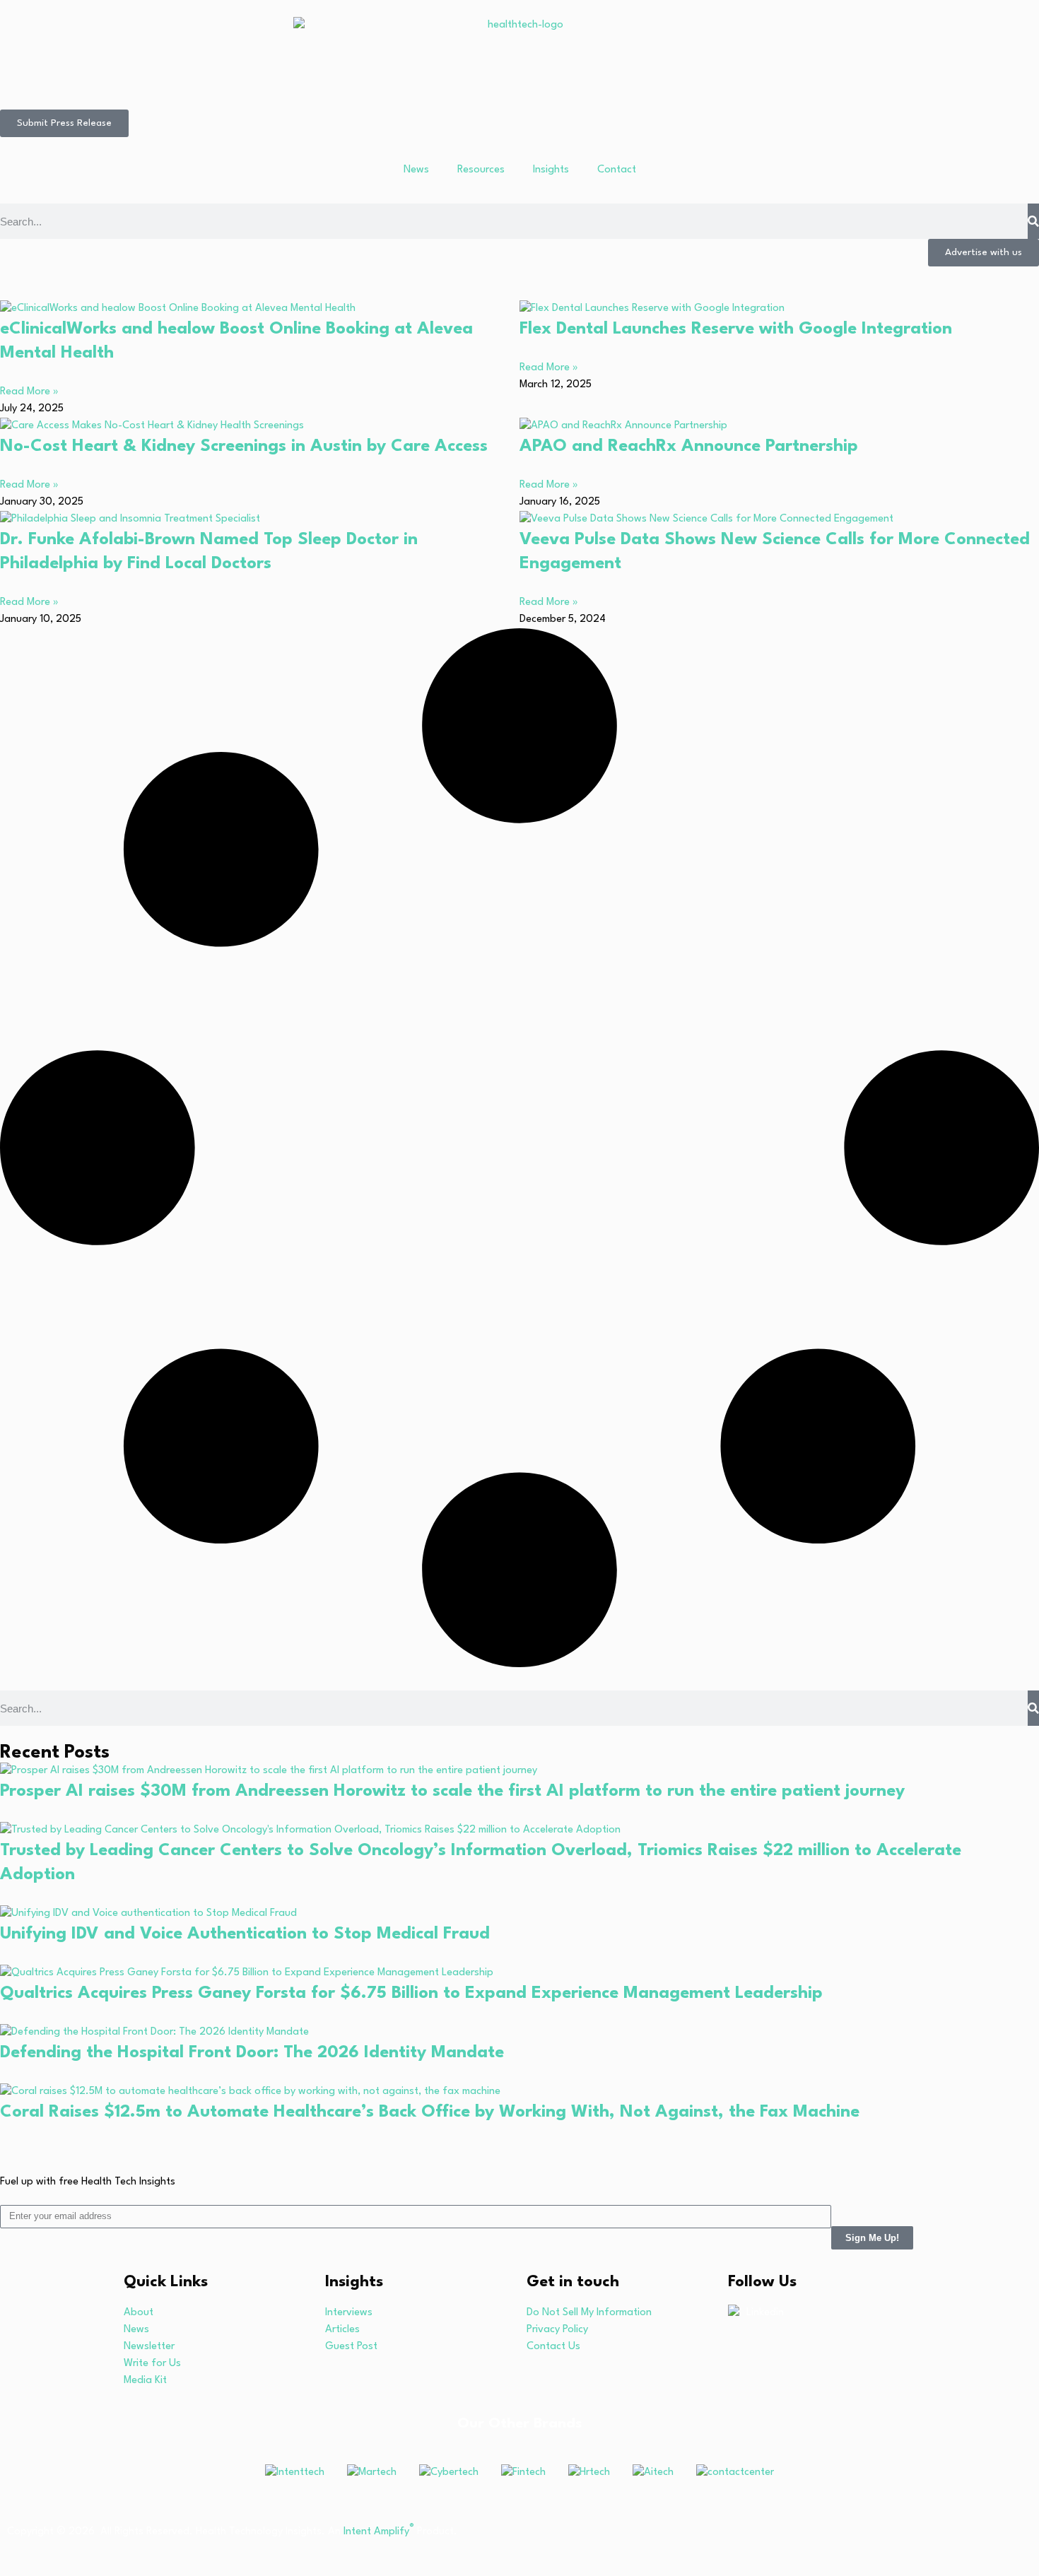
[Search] (1033, 221)
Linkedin (765, 2313)
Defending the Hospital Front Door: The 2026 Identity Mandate (252, 2053)
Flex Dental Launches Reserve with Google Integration (736, 329)
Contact (617, 170)
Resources (481, 170)
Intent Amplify (379, 2532)
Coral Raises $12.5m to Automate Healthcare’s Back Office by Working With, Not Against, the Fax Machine (430, 2112)
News (416, 170)
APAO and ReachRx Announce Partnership (689, 447)
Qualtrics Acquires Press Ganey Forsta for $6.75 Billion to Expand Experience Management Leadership (411, 1994)
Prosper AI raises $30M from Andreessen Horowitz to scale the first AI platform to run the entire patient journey (452, 1792)
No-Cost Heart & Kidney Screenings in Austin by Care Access (244, 447)
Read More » (29, 392)
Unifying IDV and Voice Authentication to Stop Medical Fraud (245, 1934)
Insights (551, 170)
